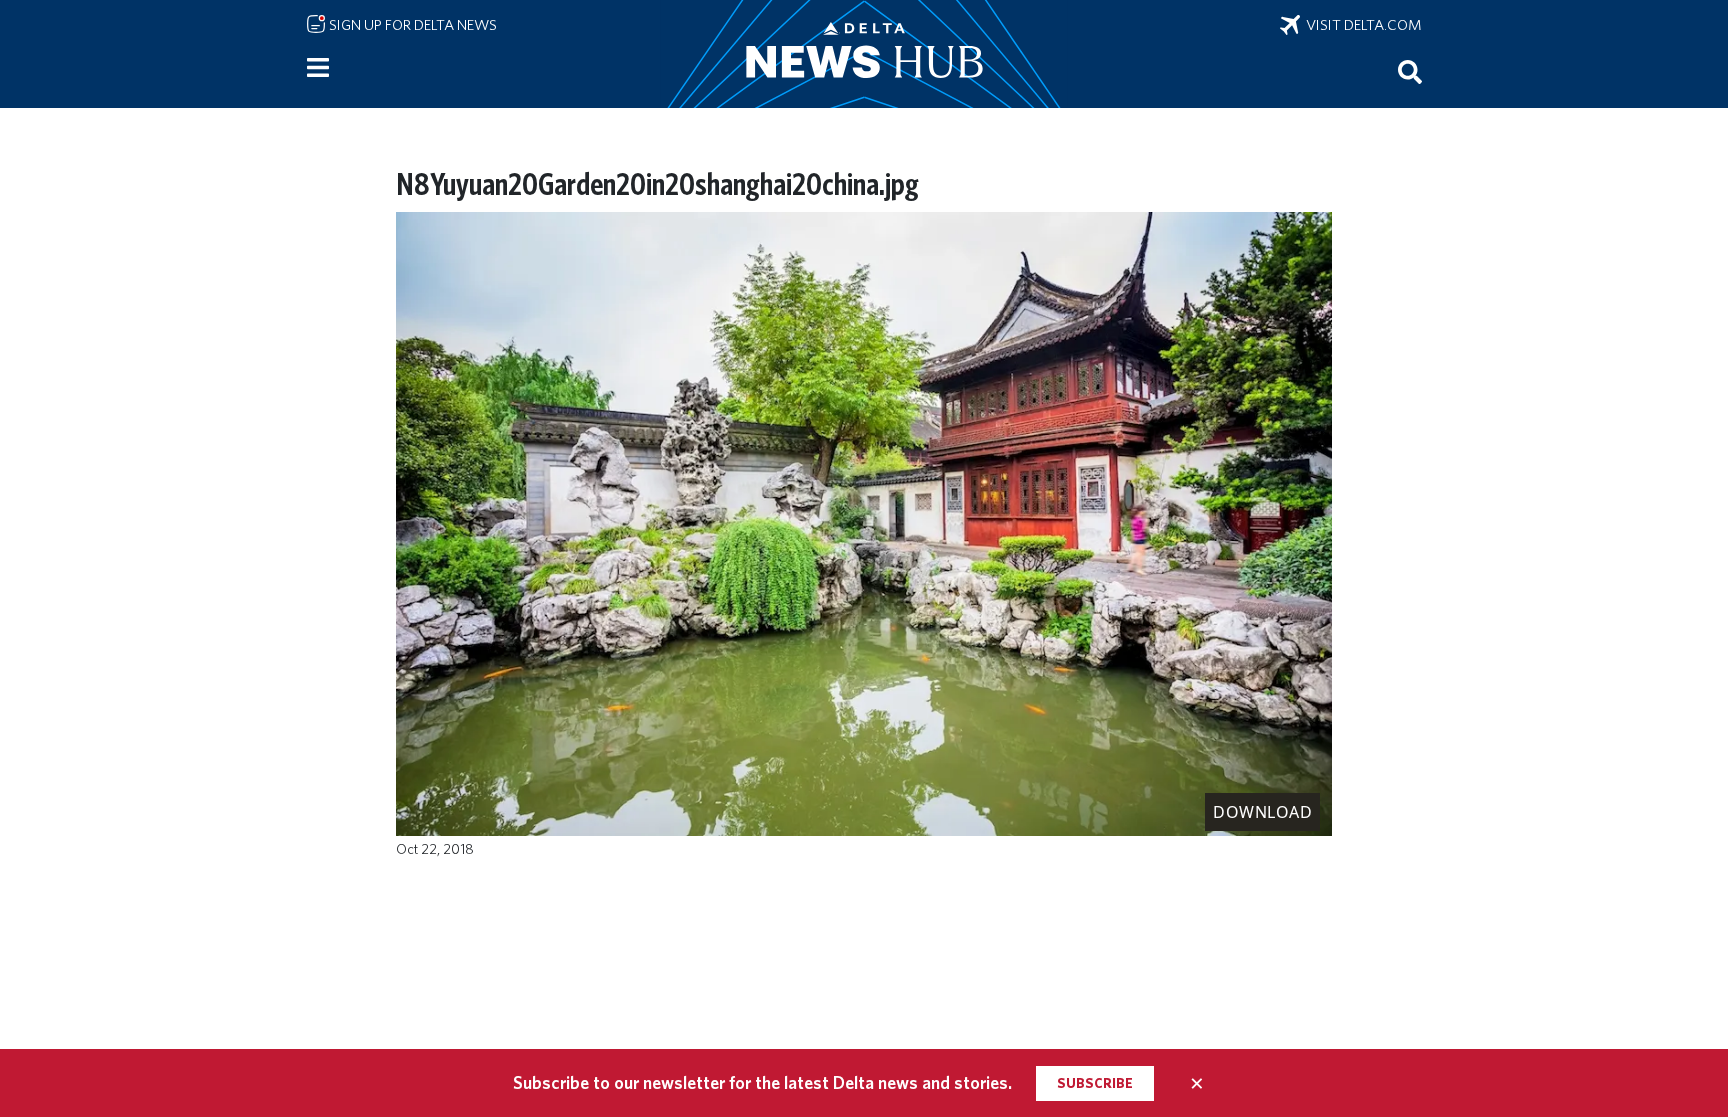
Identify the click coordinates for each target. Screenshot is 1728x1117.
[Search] (1410, 71)
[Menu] (318, 68)
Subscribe (1095, 1083)
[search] (1410, 71)
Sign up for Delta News (411, 25)
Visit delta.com (1361, 25)
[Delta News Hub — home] (864, 54)
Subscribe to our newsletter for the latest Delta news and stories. (762, 1082)
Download (1262, 812)
